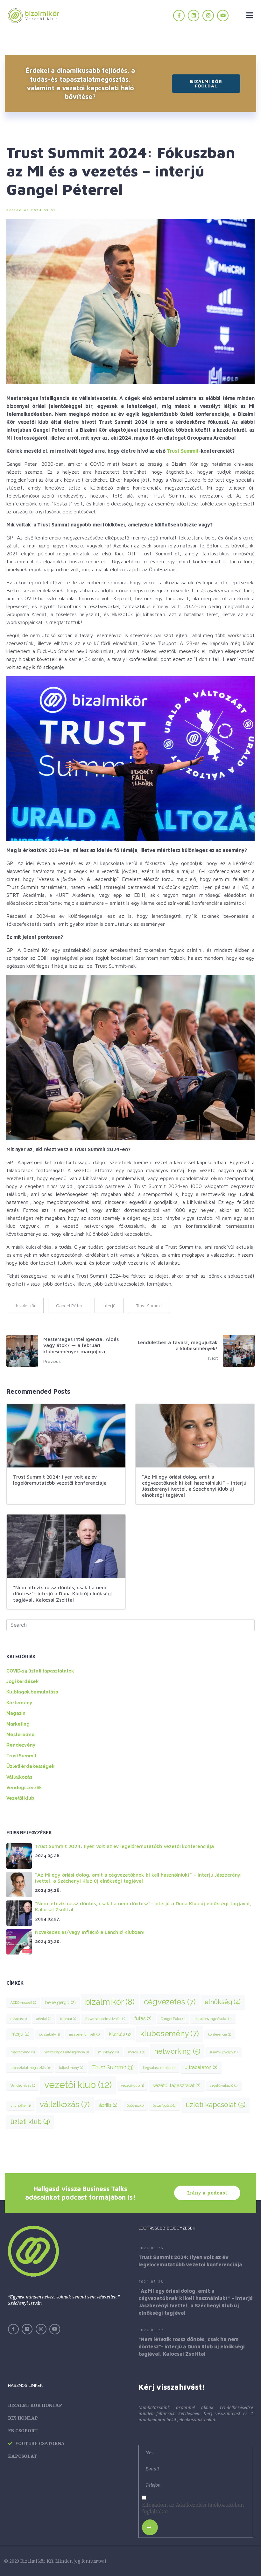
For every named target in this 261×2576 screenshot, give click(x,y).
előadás (19, 2019)
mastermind (22, 2052)
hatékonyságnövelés (213, 2019)
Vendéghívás (23, 2085)
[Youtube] (223, 16)
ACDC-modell (23, 2002)
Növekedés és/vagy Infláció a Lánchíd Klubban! (90, 1932)
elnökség (223, 2002)
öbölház (135, 2105)
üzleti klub (30, 2122)
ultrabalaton (201, 2067)
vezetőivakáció (224, 2085)
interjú (109, 1305)
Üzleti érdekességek (30, 1766)
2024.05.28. (152, 2248)
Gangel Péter (69, 1305)
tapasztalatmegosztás (30, 2068)
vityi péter (21, 2105)
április (108, 2105)
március (137, 2052)
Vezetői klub (20, 1798)
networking (177, 2051)
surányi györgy (223, 2052)
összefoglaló (165, 2105)
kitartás (120, 2034)
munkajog (108, 2052)
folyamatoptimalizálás (105, 2019)
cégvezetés (170, 2002)
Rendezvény (21, 1745)
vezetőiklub (132, 2085)
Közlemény (19, 1703)
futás (143, 2018)
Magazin (16, 1713)
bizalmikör (26, 1305)
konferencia (219, 2034)
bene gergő (60, 2002)
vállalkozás (65, 2104)
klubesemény (169, 2033)
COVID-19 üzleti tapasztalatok (40, 1671)
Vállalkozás (19, 1777)
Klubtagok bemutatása (32, 1692)
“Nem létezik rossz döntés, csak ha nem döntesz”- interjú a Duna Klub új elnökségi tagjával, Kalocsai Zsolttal (192, 2346)
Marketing (18, 1724)
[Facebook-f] (179, 16)
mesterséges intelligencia (66, 2052)
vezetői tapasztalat (177, 2085)
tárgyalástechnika (159, 2068)
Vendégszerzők (24, 1788)
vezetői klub (78, 2085)
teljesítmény (71, 2068)
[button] (206, 84)
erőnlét (44, 2019)
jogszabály (49, 2034)
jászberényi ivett (84, 2034)
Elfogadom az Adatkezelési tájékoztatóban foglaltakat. (193, 2508)
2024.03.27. (152, 2330)
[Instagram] (208, 16)
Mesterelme (21, 1735)
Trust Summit (183, 451)
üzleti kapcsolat (215, 2105)
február (68, 2019)
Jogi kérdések (22, 1681)
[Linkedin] (194, 16)
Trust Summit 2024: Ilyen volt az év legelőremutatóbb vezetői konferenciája (124, 1846)
